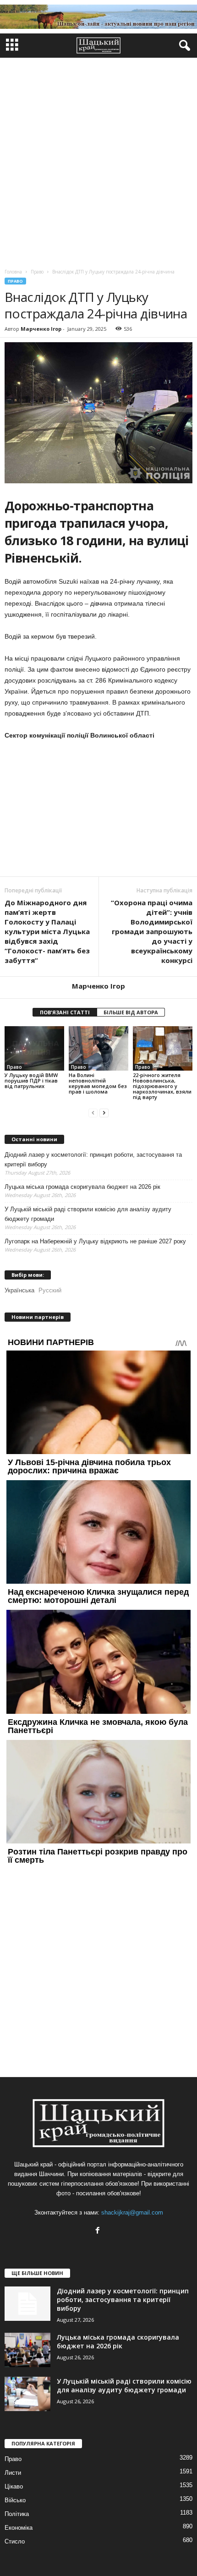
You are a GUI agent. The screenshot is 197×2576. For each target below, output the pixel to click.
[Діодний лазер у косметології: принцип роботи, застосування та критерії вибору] (27, 2304)
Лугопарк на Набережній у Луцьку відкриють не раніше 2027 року (95, 1241)
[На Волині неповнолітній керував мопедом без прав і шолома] (98, 1048)
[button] (183, 46)
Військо (15, 2500)
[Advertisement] (98, 161)
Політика (17, 2514)
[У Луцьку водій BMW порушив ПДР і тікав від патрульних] (34, 1048)
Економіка (19, 2528)
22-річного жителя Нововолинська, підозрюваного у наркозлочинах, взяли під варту (162, 1086)
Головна (13, 272)
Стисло (15, 2541)
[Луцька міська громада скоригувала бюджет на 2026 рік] (27, 2350)
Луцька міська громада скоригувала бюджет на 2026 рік (82, 1187)
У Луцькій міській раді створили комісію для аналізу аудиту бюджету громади (88, 1214)
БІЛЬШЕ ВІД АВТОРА (131, 1012)
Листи (13, 2473)
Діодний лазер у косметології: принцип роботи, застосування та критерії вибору (93, 1159)
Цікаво (14, 2486)
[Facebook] (99, 2231)
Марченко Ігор (41, 329)
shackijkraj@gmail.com (132, 2212)
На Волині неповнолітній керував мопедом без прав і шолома (98, 1083)
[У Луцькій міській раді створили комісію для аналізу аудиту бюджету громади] (27, 2394)
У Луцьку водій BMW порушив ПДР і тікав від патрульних (31, 1080)
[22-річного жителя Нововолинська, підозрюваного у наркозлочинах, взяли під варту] (163, 1048)
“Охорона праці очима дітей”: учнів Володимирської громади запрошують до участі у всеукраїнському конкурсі (152, 931)
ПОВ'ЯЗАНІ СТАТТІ (65, 1012)
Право (15, 281)
